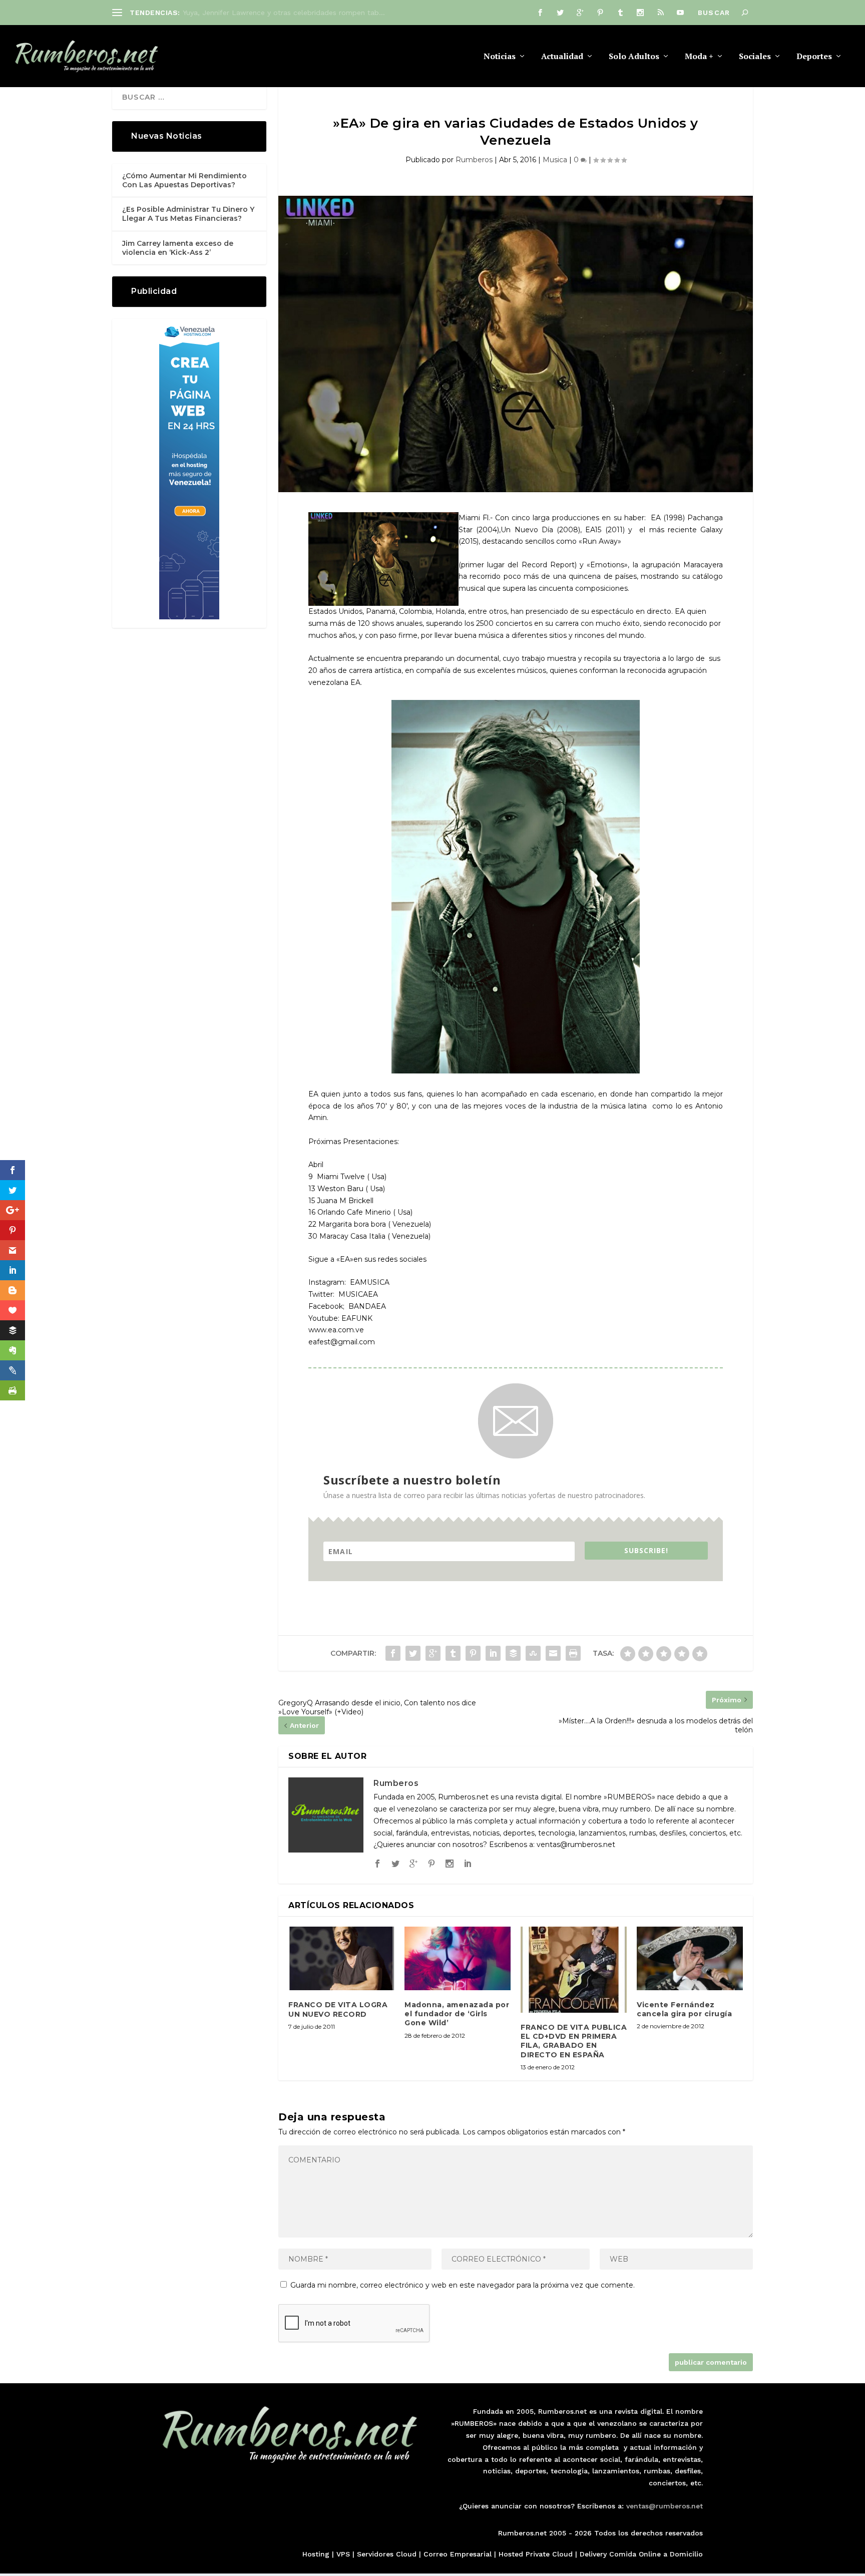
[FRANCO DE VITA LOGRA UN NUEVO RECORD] (341, 1958)
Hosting (316, 2554)
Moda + (699, 57)
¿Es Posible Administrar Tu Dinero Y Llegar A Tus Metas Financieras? (188, 214)
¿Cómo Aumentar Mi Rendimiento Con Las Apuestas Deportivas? (184, 180)
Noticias (500, 57)
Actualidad (562, 57)
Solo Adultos (634, 57)
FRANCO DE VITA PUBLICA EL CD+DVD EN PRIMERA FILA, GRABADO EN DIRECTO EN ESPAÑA (574, 2041)
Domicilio (686, 2554)
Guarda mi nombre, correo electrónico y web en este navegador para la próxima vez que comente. (463, 2285)
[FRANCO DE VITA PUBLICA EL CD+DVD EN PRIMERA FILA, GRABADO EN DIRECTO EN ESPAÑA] (574, 1970)
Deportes (814, 57)
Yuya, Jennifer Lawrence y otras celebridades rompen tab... (284, 13)
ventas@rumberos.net (665, 2506)
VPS (343, 2554)
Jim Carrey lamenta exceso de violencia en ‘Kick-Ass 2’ (178, 248)
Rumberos (474, 160)
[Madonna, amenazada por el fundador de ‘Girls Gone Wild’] (458, 1958)
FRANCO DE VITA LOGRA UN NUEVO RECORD (338, 2009)
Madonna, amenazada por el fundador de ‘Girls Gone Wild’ (457, 2014)
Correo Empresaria (457, 2554)
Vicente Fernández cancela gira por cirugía (684, 2009)
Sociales (755, 57)
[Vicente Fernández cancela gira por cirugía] (690, 1958)
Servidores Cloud (387, 2554)
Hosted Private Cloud (536, 2554)
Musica (555, 160)
